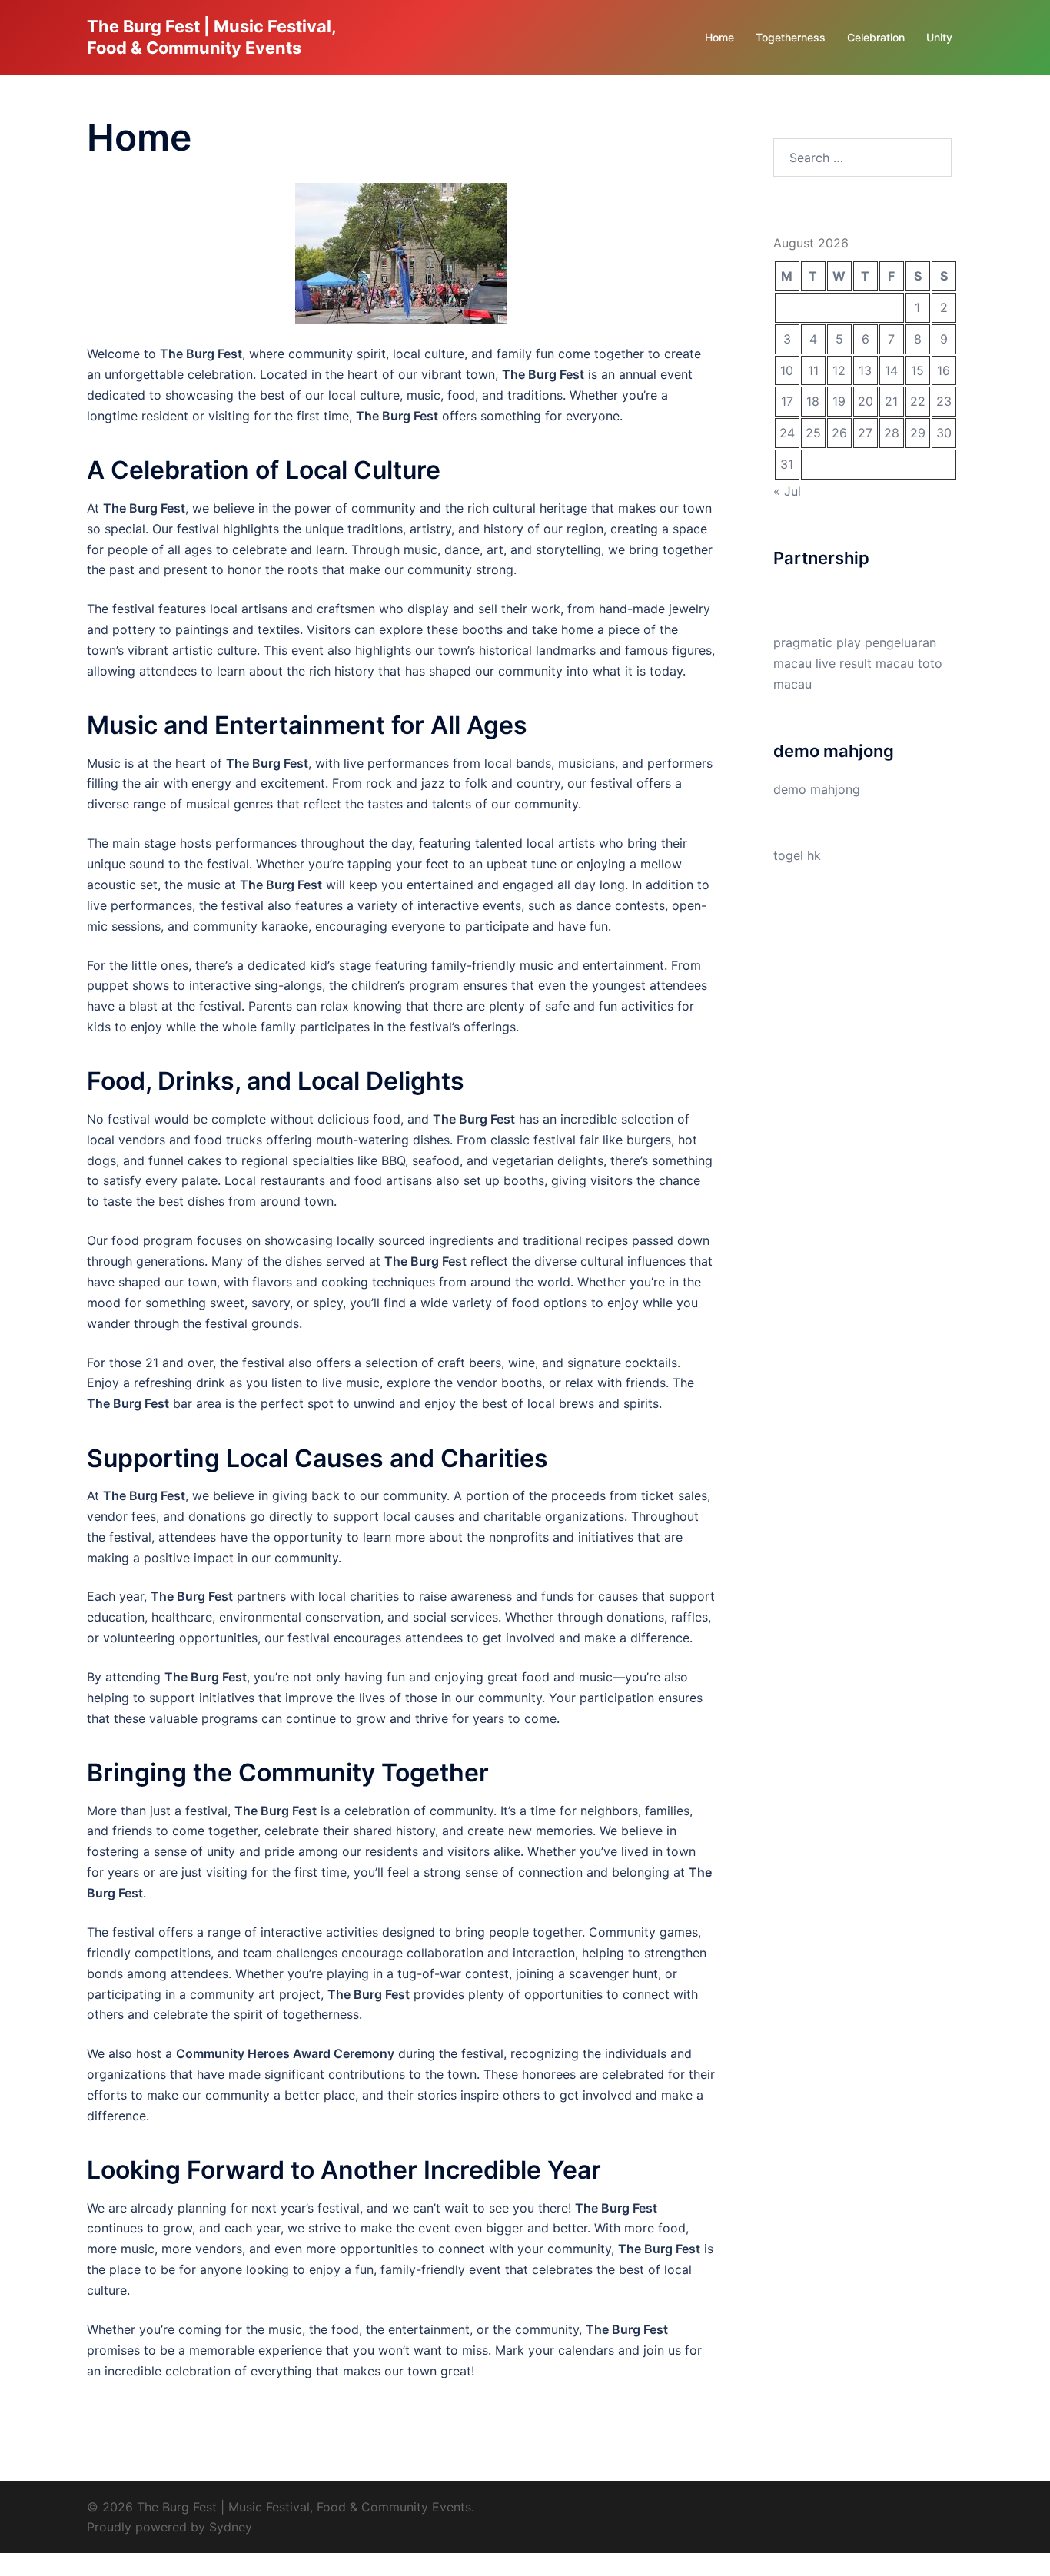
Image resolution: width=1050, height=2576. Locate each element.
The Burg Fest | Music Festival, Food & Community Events (211, 37)
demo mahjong (817, 789)
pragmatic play (817, 642)
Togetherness (791, 37)
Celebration (876, 37)
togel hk (797, 855)
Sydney (231, 2527)
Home (719, 37)
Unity (939, 37)
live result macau (865, 663)
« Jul (787, 491)
